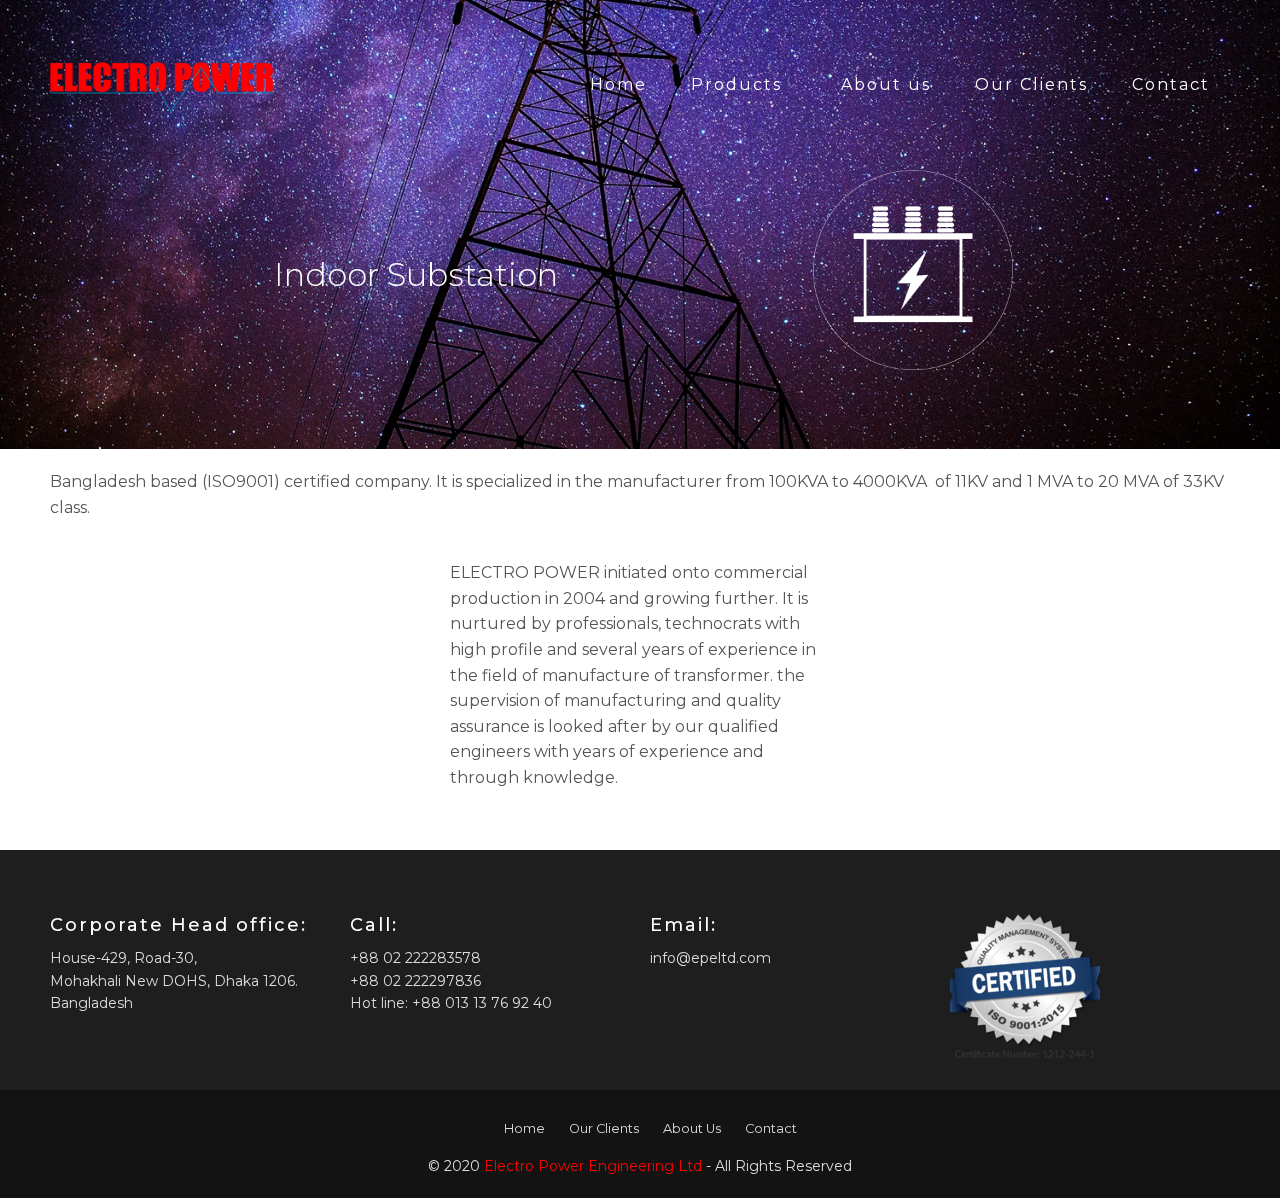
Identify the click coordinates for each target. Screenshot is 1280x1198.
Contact (1171, 84)
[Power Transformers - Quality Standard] (161, 85)
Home (618, 84)
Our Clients (1031, 84)
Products (736, 84)
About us (886, 84)
